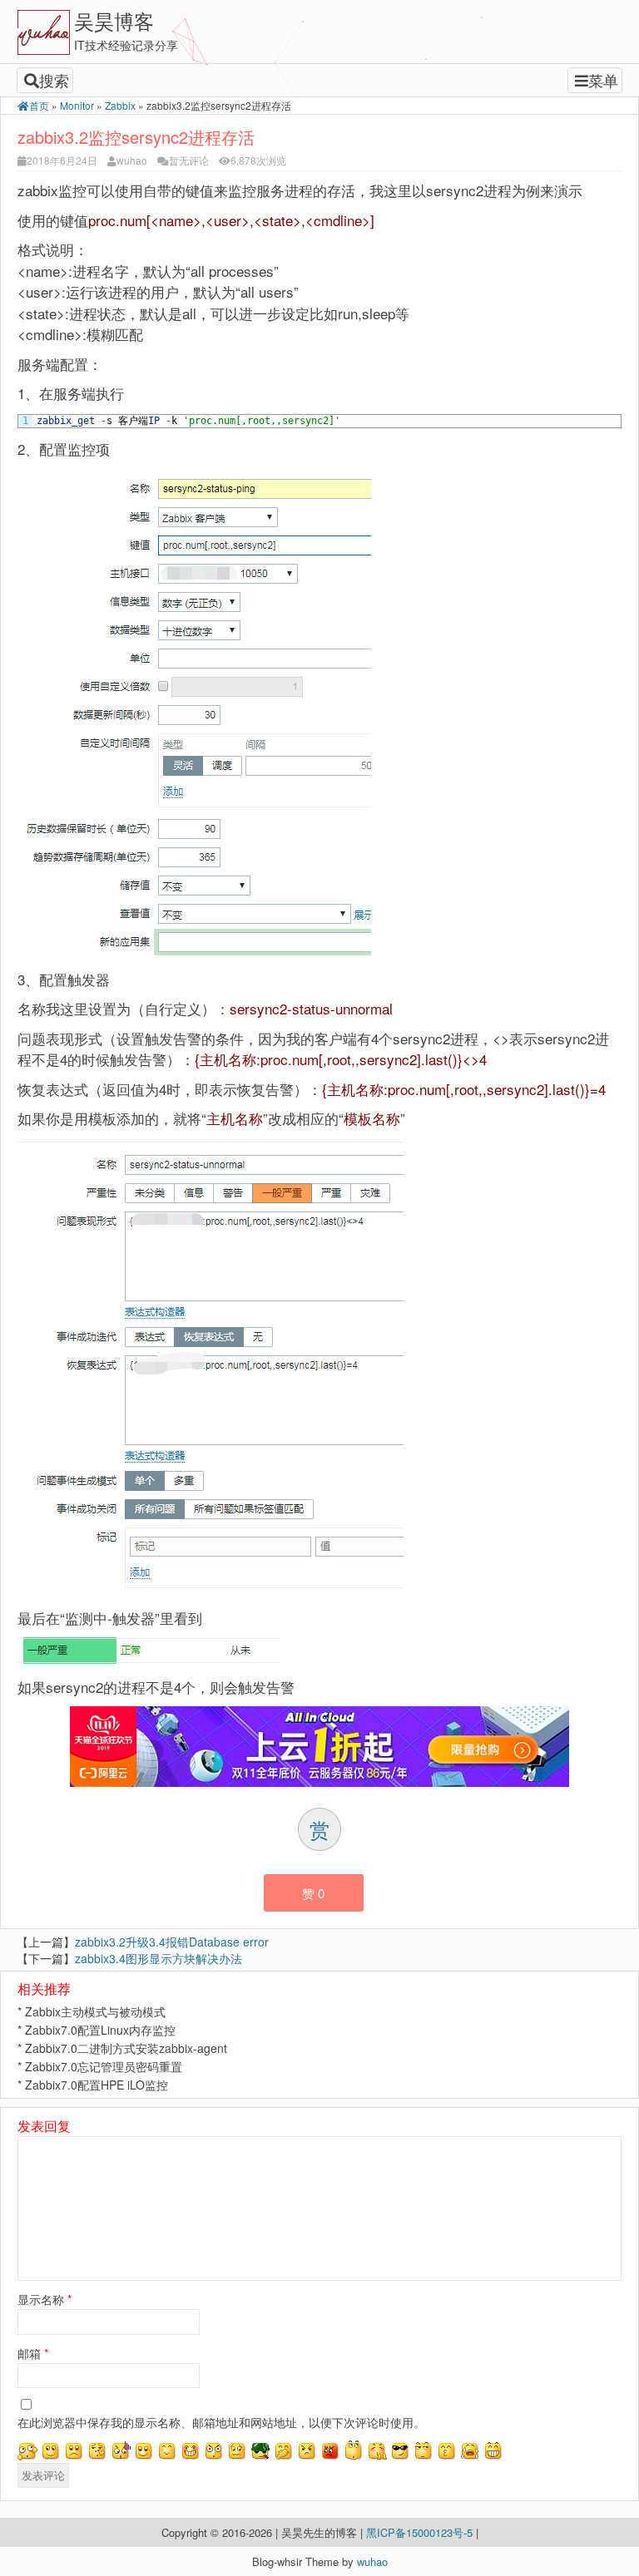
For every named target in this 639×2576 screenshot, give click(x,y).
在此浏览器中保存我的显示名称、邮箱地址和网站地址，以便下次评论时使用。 (221, 2422)
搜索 (54, 80)
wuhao (132, 160)
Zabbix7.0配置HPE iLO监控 (97, 2085)
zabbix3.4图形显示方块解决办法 (159, 1958)
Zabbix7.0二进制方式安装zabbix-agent (126, 2048)
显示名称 (45, 2299)
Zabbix (120, 105)
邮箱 (33, 2353)
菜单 (603, 80)
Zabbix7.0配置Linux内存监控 (100, 2030)
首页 (39, 105)
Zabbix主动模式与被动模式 (95, 2011)
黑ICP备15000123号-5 (421, 2532)
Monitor (77, 105)
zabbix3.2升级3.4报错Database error (172, 1942)
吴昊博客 (114, 20)
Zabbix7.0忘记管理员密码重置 (104, 2066)
